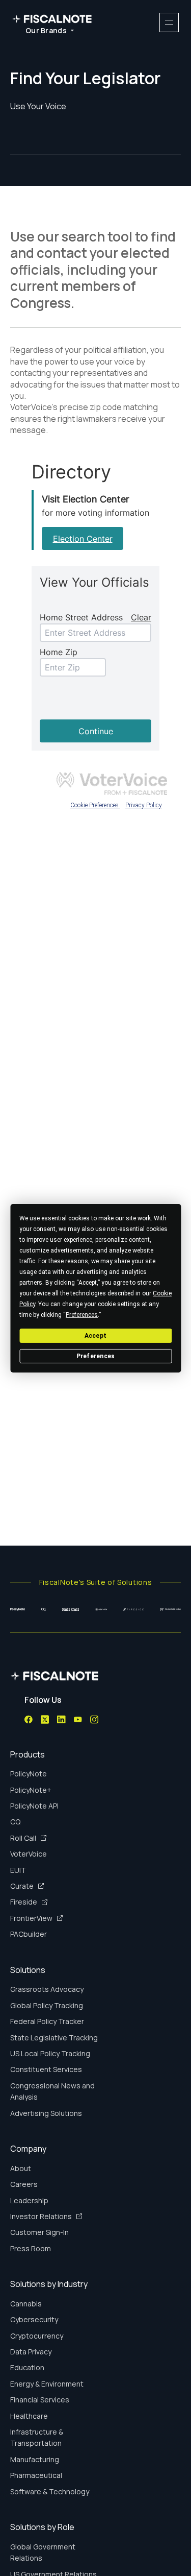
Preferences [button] (82, 1314)
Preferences (96, 1356)
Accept (95, 1335)
